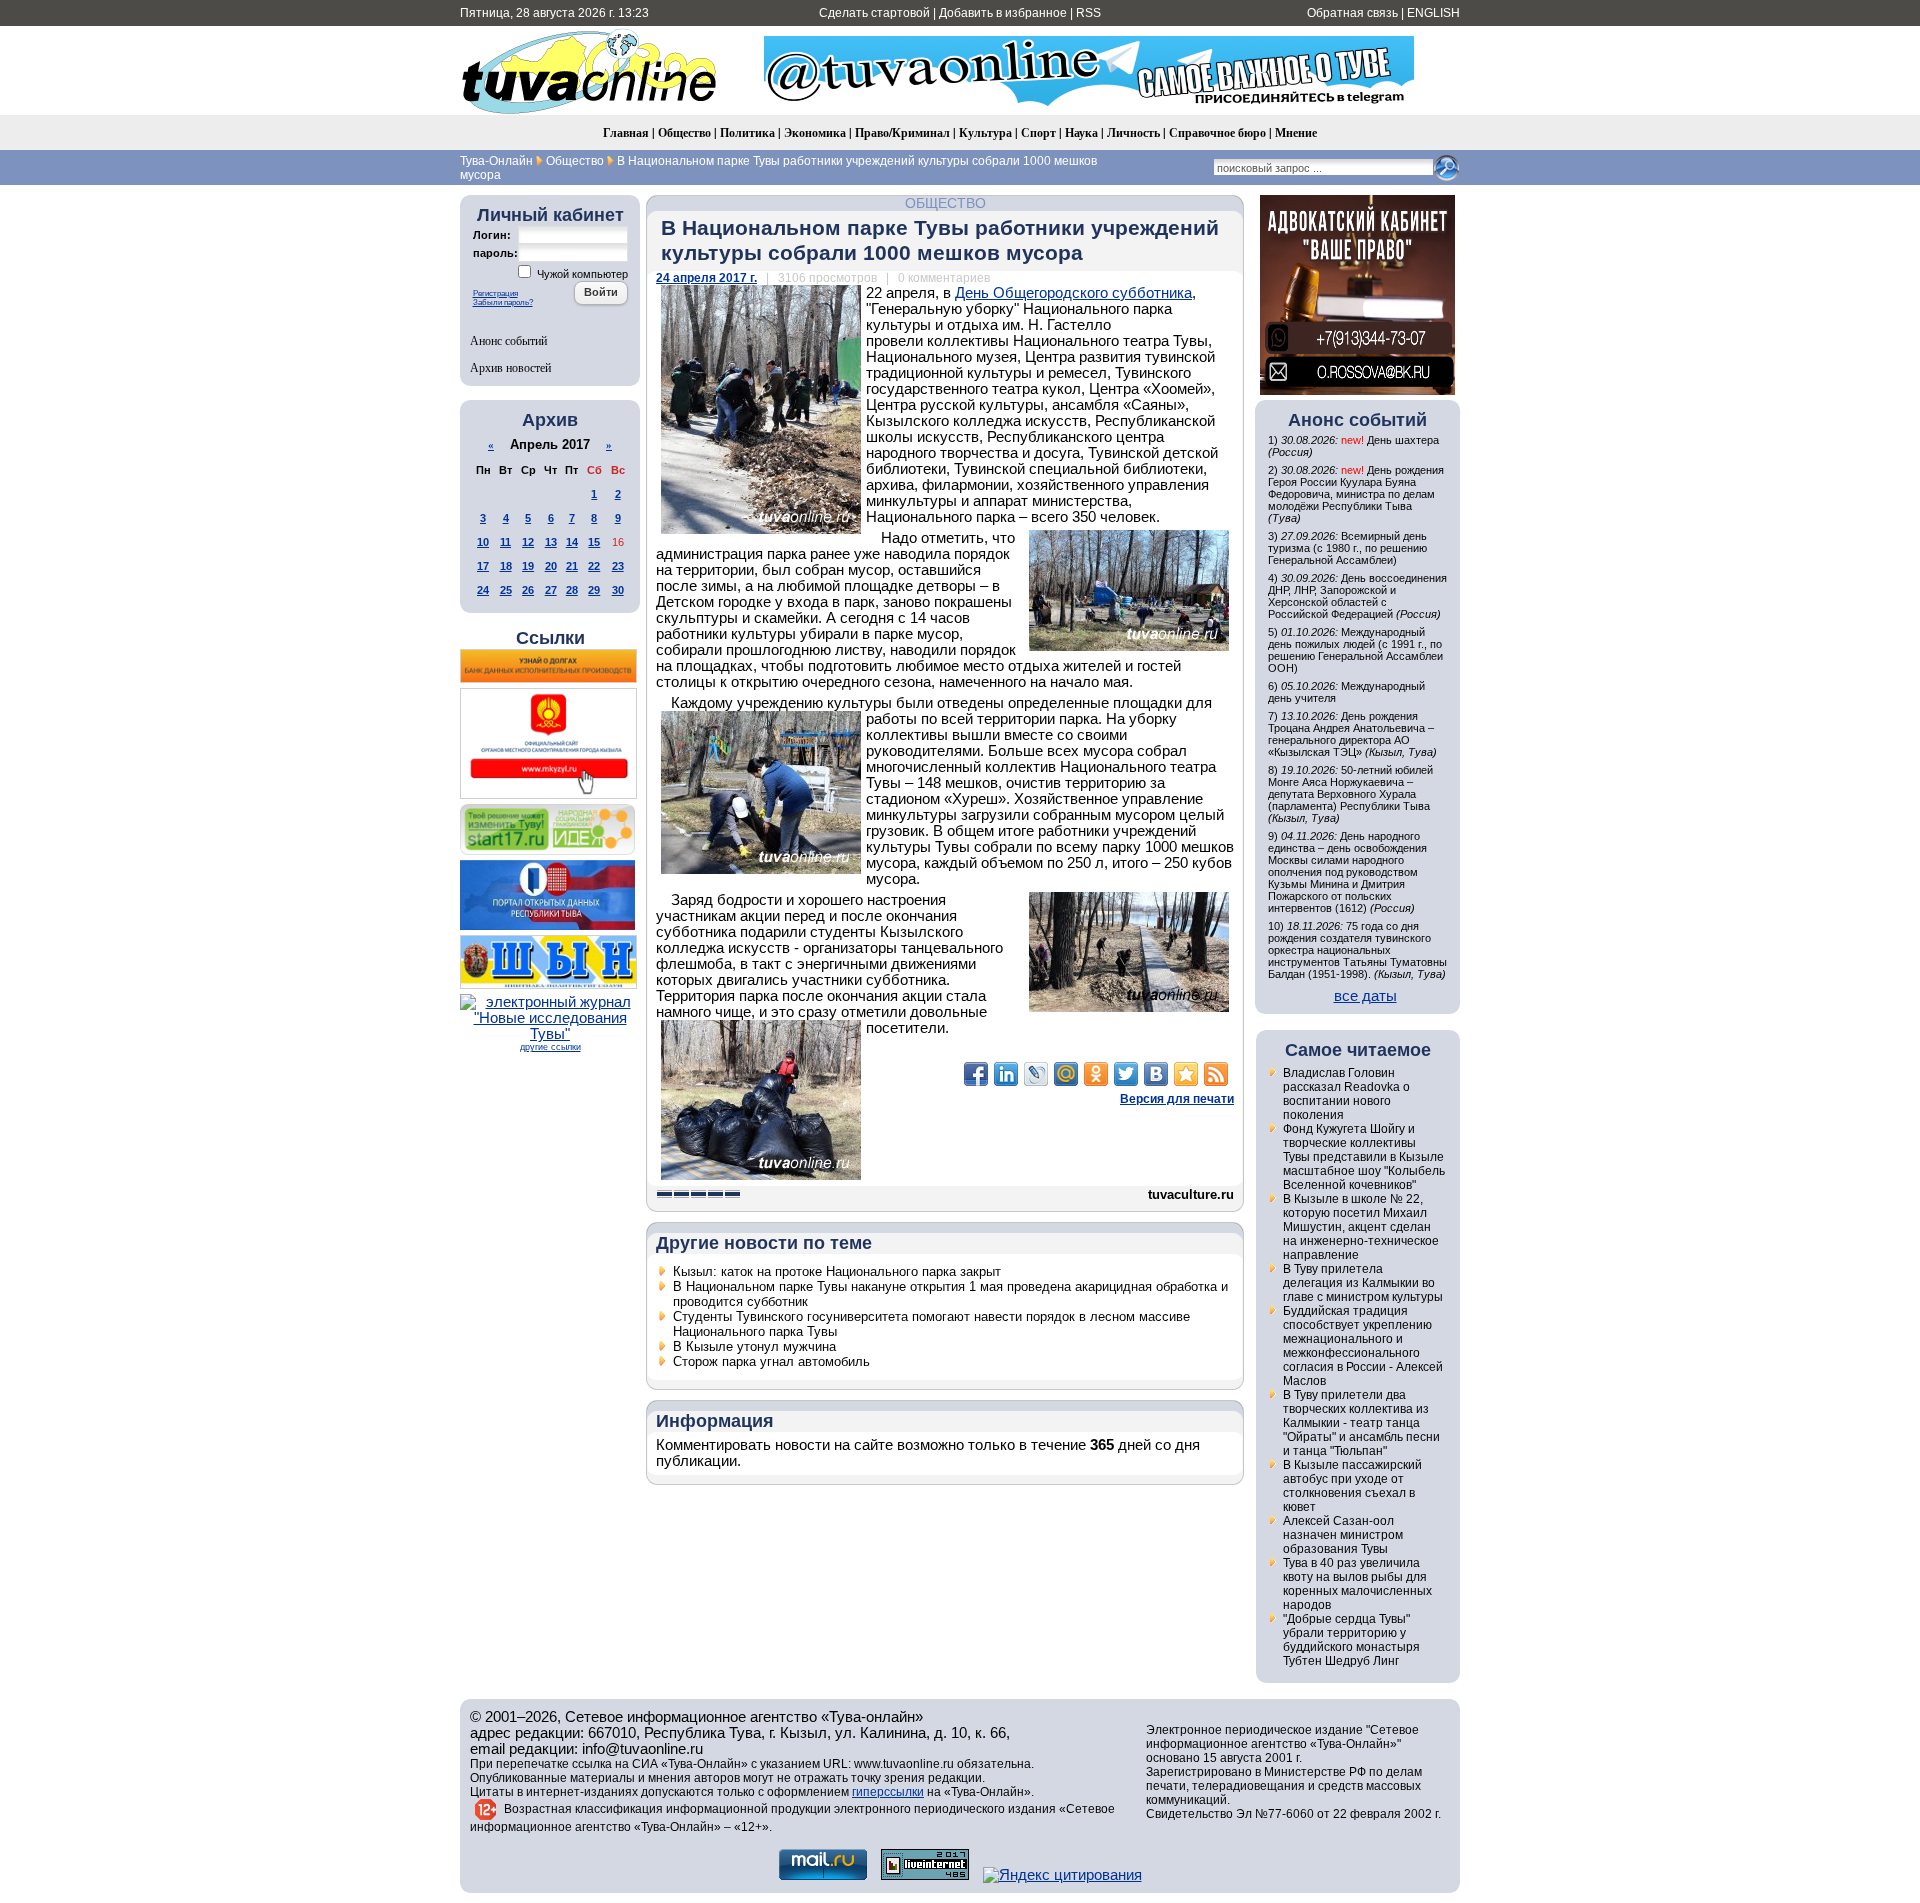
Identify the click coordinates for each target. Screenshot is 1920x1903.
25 (506, 590)
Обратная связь (1352, 13)
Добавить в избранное (1003, 13)
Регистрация (495, 293)
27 (551, 590)
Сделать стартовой (874, 13)
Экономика (815, 132)
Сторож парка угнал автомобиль (771, 1361)
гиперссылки (888, 1792)
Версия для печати (1177, 1099)
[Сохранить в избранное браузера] (1186, 1074)
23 (618, 566)
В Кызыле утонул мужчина (754, 1346)
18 (506, 566)
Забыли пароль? (503, 302)
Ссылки (550, 638)
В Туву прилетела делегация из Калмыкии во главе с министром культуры (1363, 1283)
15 (594, 542)
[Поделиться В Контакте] (1156, 1074)
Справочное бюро (1217, 132)
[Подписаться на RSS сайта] (1216, 1074)
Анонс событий (508, 340)
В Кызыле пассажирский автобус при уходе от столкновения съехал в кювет (1352, 1486)
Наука (1081, 132)
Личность (1133, 132)
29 (594, 590)
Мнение (1296, 132)
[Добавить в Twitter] (1126, 1074)
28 (572, 590)
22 (594, 566)
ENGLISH (1433, 13)
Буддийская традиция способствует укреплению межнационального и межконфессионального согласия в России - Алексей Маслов (1363, 1346)
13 (551, 542)
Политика (747, 132)
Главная (626, 132)
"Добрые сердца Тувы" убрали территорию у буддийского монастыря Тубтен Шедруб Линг (1351, 1640)
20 (551, 566)
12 (528, 542)
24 (483, 590)
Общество (684, 132)
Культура (985, 132)
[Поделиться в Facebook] (976, 1074)
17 (483, 566)
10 (483, 542)
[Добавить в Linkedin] (1006, 1074)
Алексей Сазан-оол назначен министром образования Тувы (1343, 1535)
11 (505, 542)
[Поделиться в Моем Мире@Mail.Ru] (1066, 1074)
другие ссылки (550, 1047)
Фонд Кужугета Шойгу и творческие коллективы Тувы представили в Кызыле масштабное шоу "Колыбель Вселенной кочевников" (1364, 1157)
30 (618, 590)
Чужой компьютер (581, 274)
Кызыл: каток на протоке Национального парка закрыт (837, 1271)
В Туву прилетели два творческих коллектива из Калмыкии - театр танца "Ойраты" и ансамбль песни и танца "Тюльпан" (1361, 1423)
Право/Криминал (902, 132)
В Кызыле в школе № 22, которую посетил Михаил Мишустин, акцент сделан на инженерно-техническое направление (1361, 1227)
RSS (1088, 13)
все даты (1365, 996)
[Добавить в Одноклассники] (1096, 1074)
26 (528, 590)
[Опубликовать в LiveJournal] (1036, 1074)
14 (572, 542)
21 (572, 566)
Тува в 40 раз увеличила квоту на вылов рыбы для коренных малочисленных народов (1357, 1584)
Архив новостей (510, 367)
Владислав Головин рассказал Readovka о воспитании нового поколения (1346, 1094)
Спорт (1038, 132)
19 (528, 566)
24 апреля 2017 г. (706, 278)
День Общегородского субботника (1073, 293)
